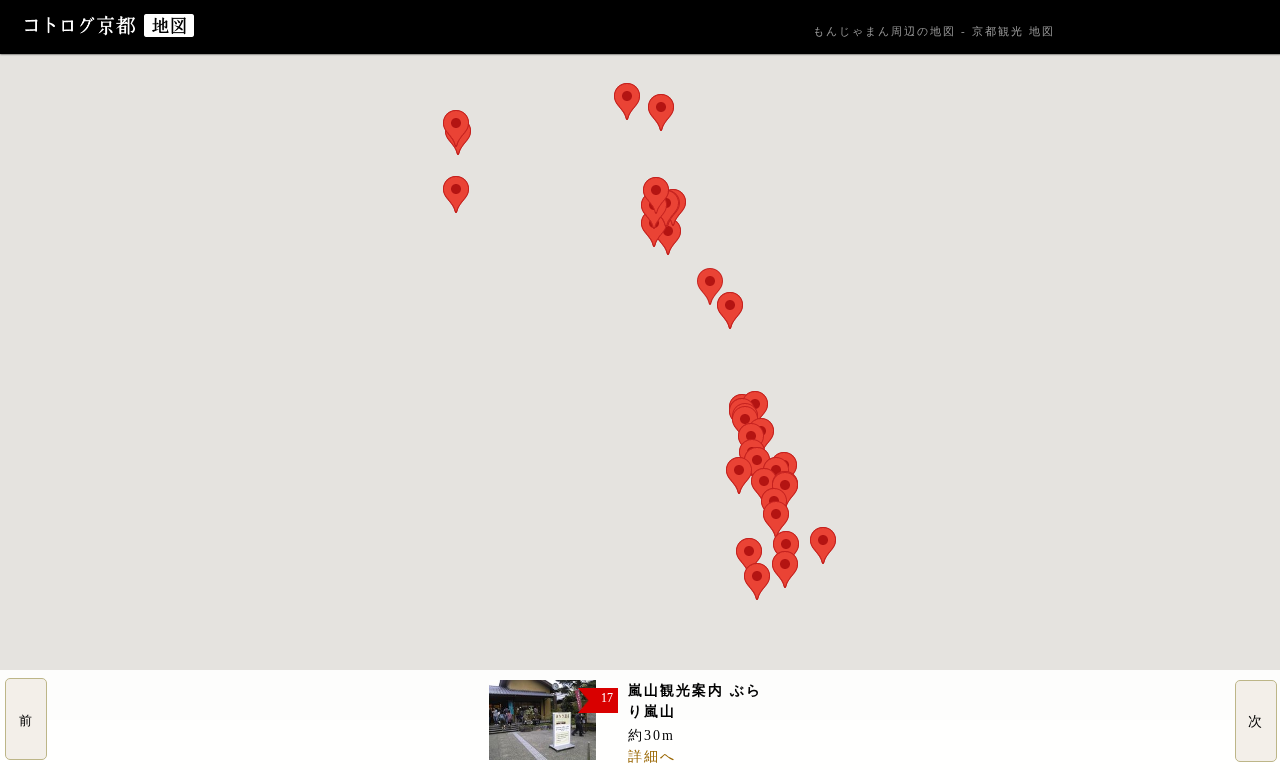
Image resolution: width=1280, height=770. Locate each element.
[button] (710, 286)
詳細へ (652, 756)
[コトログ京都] (82, 32)
